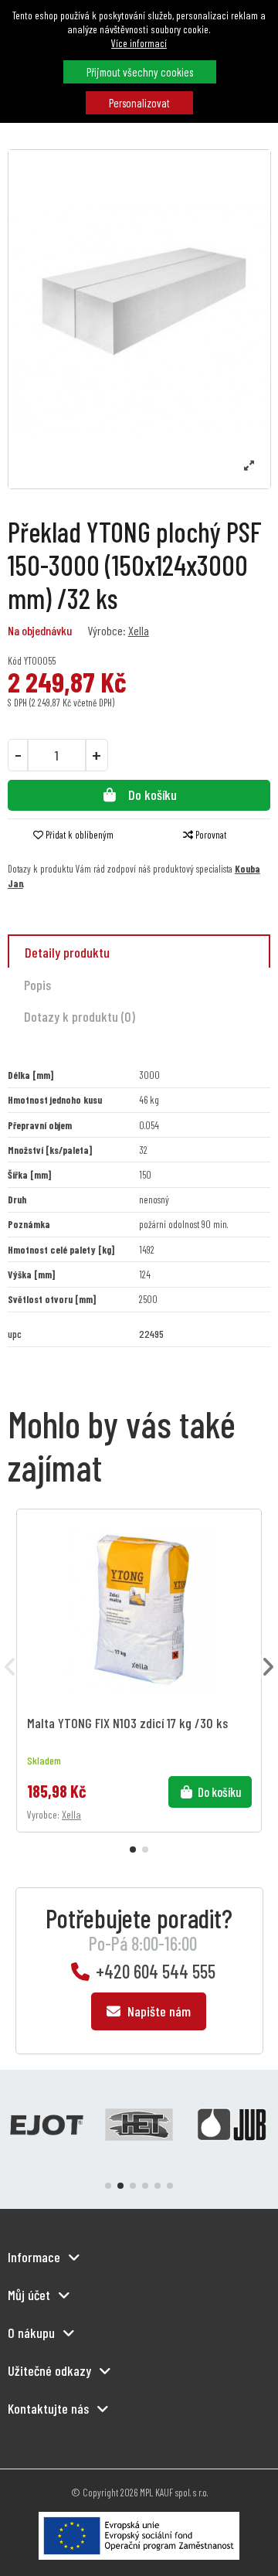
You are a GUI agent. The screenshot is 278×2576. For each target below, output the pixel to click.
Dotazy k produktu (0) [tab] (80, 1016)
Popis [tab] (37, 985)
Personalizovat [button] (139, 103)
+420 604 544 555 (156, 1971)
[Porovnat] (247, 1561)
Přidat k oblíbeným (80, 835)
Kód (15, 661)
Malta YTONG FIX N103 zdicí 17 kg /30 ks (127, 1723)
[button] (133, 1849)
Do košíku (153, 795)
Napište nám (158, 2011)
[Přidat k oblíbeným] (247, 1535)
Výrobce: (107, 630)
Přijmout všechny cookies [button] (140, 72)
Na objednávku (40, 630)
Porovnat (210, 835)
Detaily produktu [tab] (67, 952)
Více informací (139, 43)
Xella (139, 630)
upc (15, 1334)
